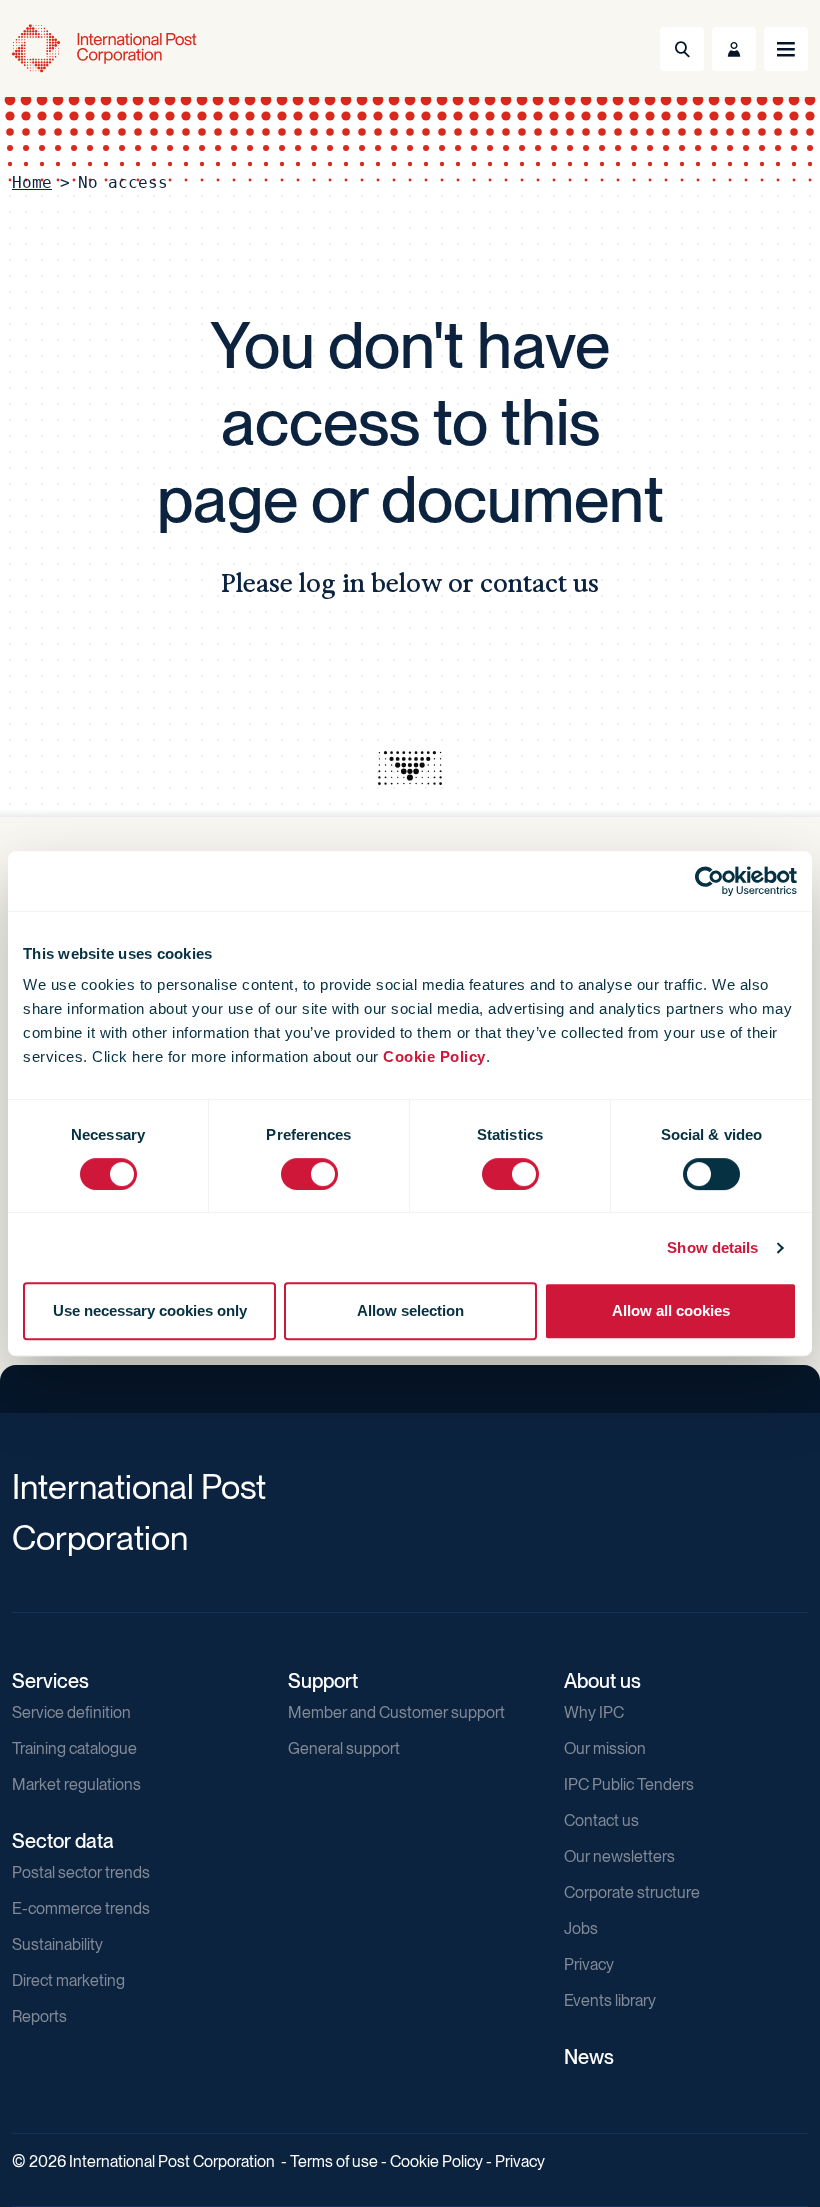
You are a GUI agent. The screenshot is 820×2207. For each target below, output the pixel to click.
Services (50, 1681)
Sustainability (57, 1944)
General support (344, 1748)
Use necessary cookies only (150, 1310)
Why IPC (594, 1712)
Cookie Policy (434, 1056)
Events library (610, 2000)
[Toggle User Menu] (734, 49)
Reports (39, 2016)
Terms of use (334, 2161)
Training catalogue (74, 1748)
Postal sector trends (81, 1872)
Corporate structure (632, 1892)
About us (602, 1681)
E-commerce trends (81, 1908)
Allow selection (410, 1310)
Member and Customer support (396, 1712)
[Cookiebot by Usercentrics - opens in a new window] (709, 881)
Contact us (601, 1820)
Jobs (581, 1928)
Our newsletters (619, 1856)
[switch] (309, 1174)
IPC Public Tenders (629, 1784)
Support (323, 1681)
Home (32, 182)
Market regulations (76, 1784)
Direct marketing (68, 1980)
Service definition (71, 1712)
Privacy (589, 1964)
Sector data (63, 1841)
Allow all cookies (671, 1310)
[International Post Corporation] (106, 48)
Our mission (605, 1748)
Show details (712, 1247)
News (589, 2057)
